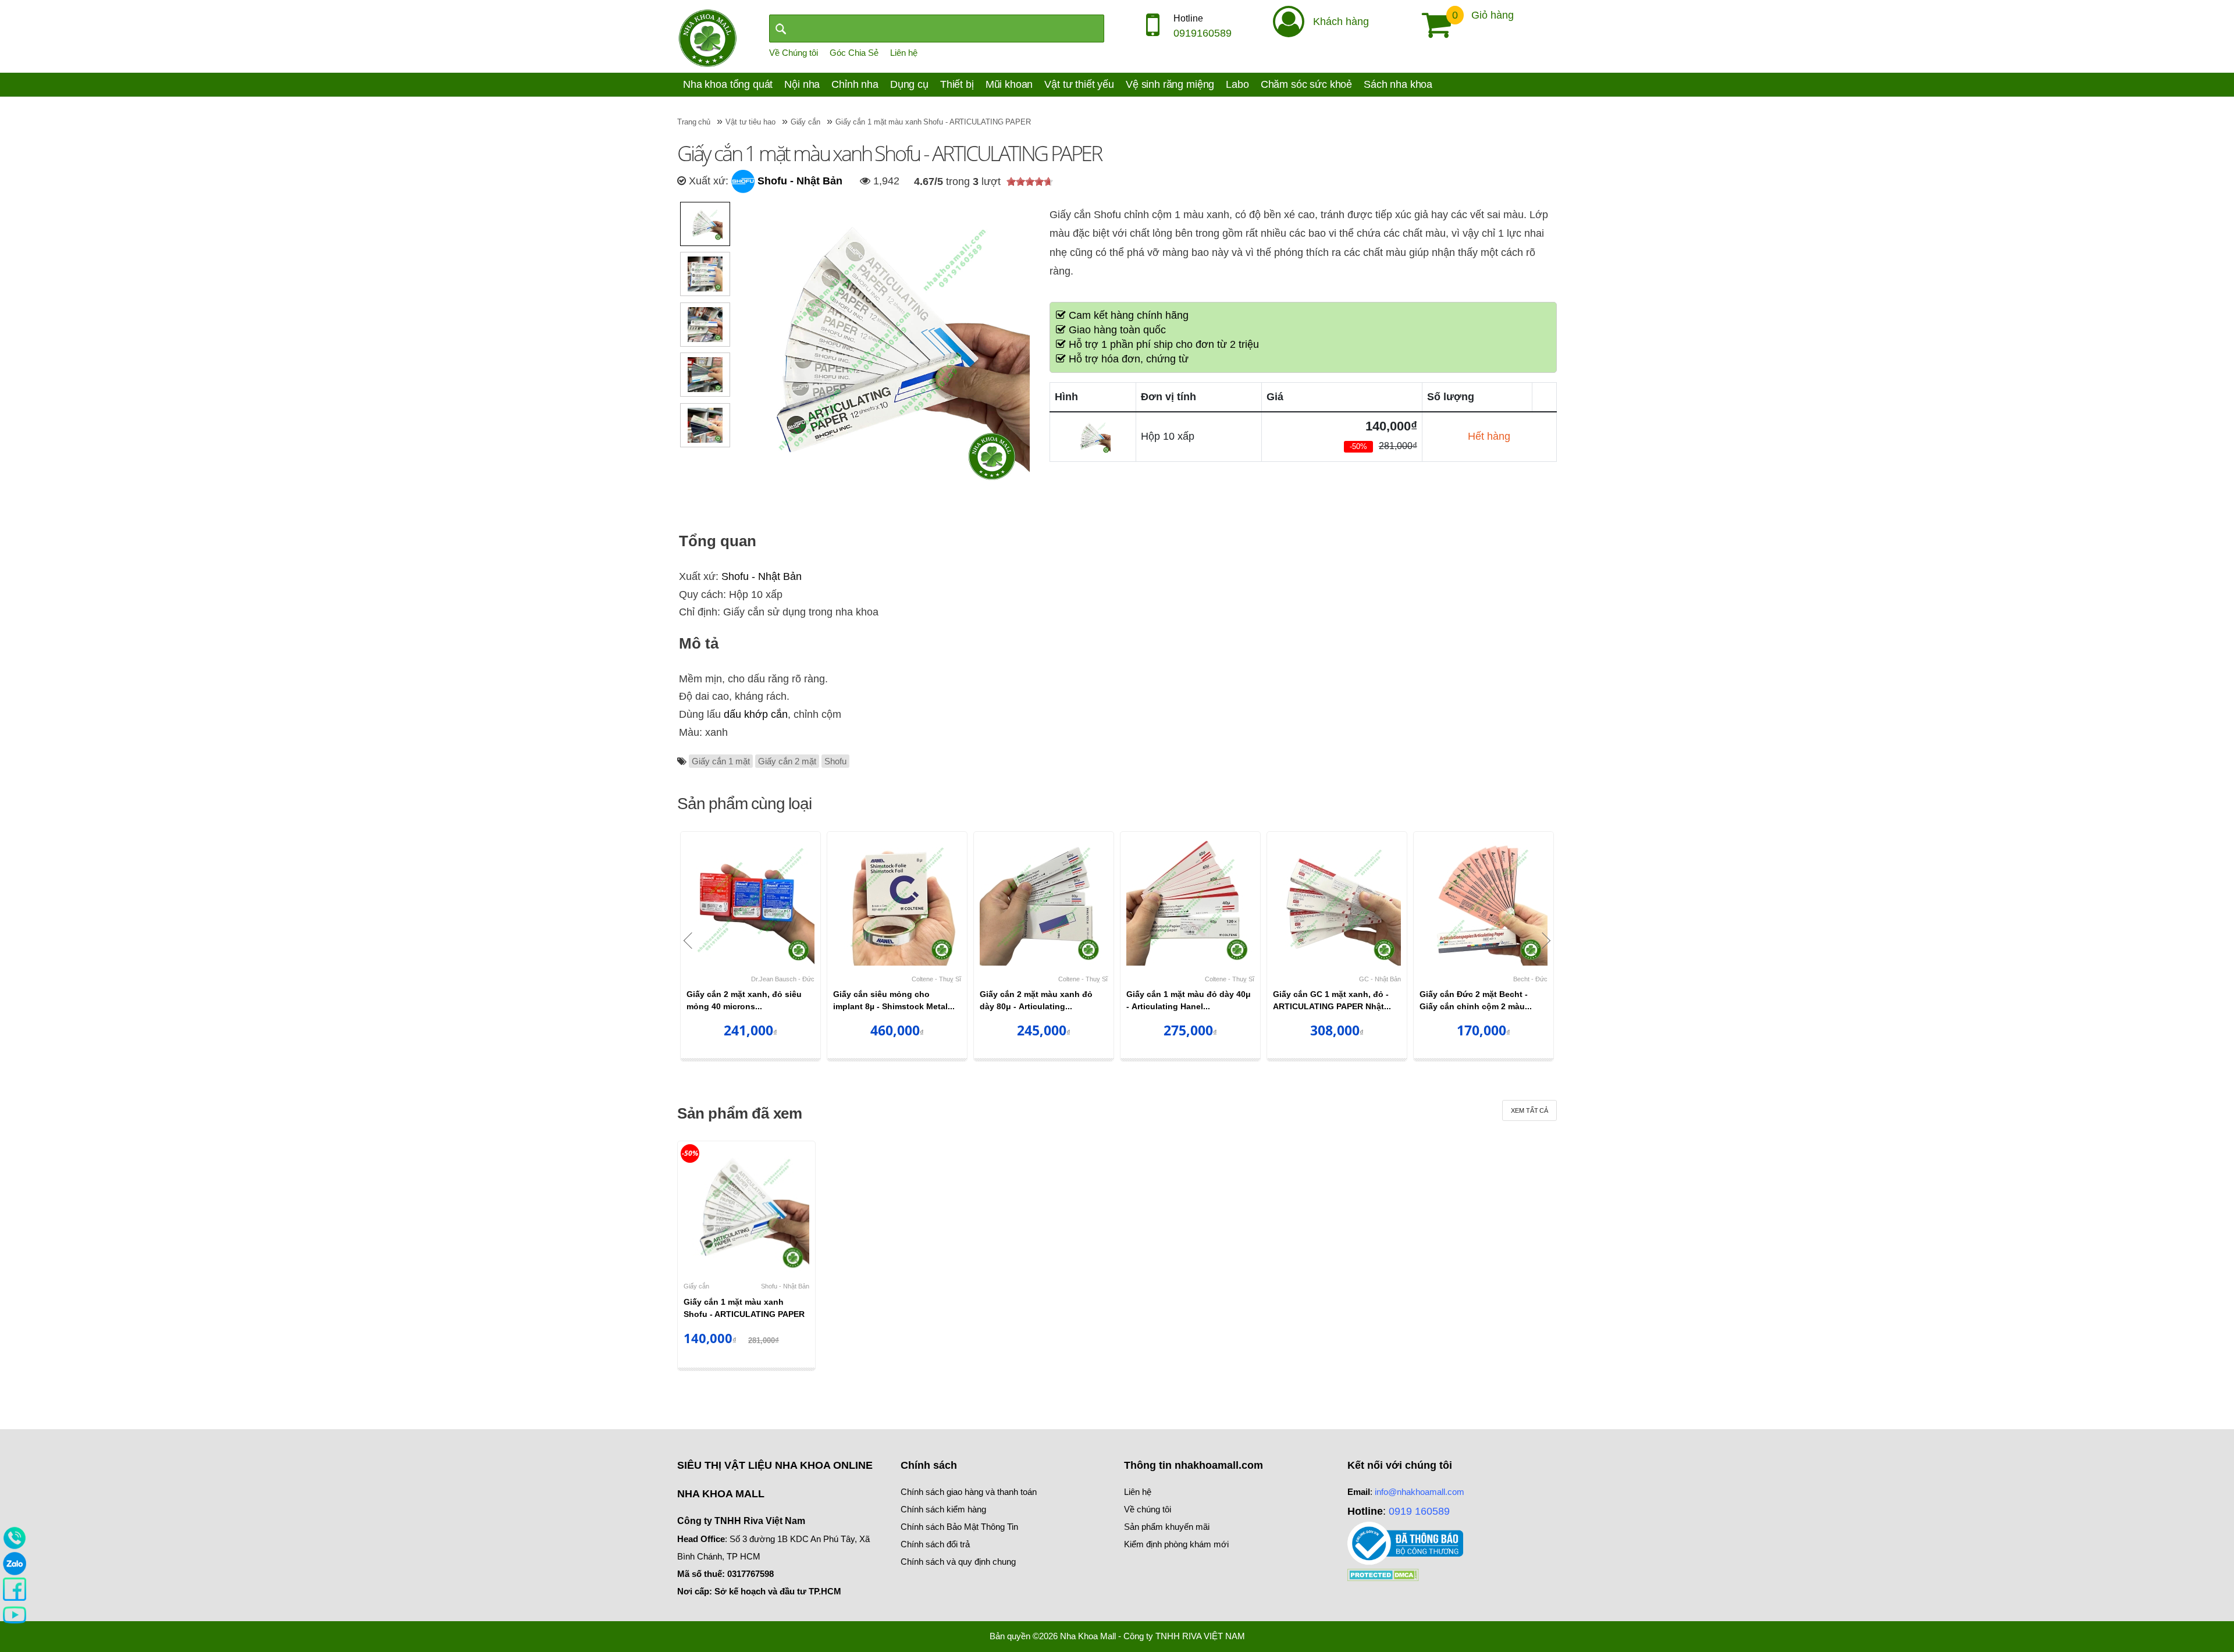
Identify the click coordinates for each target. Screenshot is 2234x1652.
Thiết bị (957, 84)
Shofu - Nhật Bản (798, 181)
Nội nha (802, 84)
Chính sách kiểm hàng (943, 1509)
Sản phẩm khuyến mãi (1167, 1527)
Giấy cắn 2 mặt (787, 761)
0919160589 (1203, 33)
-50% (690, 1153)
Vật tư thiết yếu (1079, 84)
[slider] (1030, 181)
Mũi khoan (1009, 84)
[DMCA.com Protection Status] (1383, 1574)
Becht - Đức (1530, 979)
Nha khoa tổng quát (728, 84)
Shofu (835, 761)
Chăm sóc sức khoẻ (1306, 84)
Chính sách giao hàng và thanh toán (969, 1492)
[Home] (707, 37)
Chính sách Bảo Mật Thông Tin (959, 1527)
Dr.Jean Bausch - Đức (783, 979)
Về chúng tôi (1148, 1509)
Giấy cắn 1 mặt (721, 761)
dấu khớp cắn (756, 714)
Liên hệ (904, 53)
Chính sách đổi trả (935, 1544)
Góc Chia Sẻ (854, 53)
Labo (1237, 84)
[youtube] (15, 1614)
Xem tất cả (1529, 1110)
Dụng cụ (909, 84)
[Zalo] (15, 1563)
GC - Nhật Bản (1380, 979)
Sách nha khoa (1398, 84)
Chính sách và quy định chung (958, 1562)
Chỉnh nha (855, 84)
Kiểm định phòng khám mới (1176, 1544)
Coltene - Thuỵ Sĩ (936, 979)
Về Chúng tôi (794, 53)
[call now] (15, 1537)
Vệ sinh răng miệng (1170, 84)
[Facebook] (15, 1589)
